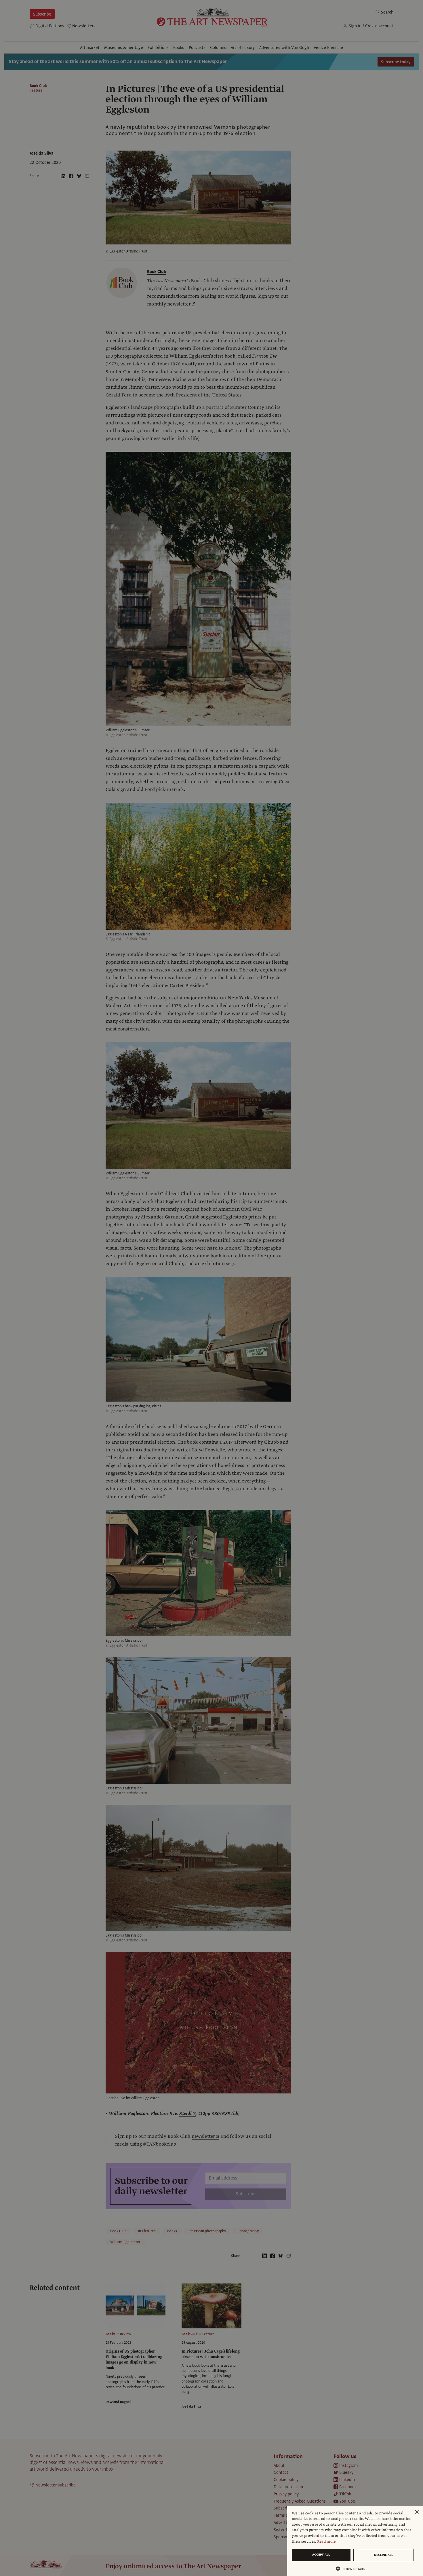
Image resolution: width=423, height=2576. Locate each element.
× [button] (417, 2512)
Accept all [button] (321, 2555)
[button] (353, 2569)
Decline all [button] (384, 2555)
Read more (326, 2541)
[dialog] (355, 2541)
